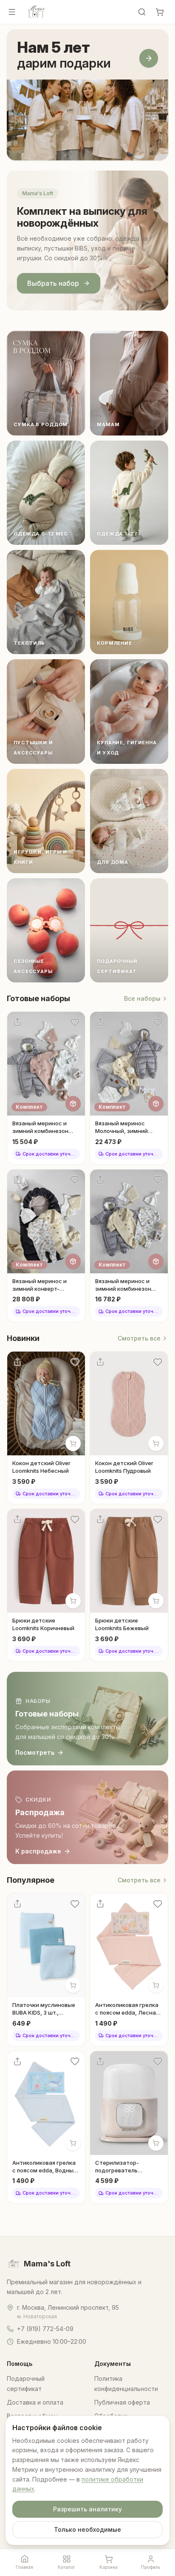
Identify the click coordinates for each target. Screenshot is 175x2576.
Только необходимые (87, 2529)
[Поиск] (142, 12)
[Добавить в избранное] (75, 1022)
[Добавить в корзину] (73, 1443)
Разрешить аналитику (87, 2509)
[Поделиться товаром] (17, 1022)
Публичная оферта (122, 2402)
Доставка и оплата (35, 2402)
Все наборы (142, 998)
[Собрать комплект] (73, 1104)
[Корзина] (160, 12)
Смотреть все (139, 1338)
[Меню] (12, 12)
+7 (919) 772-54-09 (45, 2329)
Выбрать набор (53, 283)
